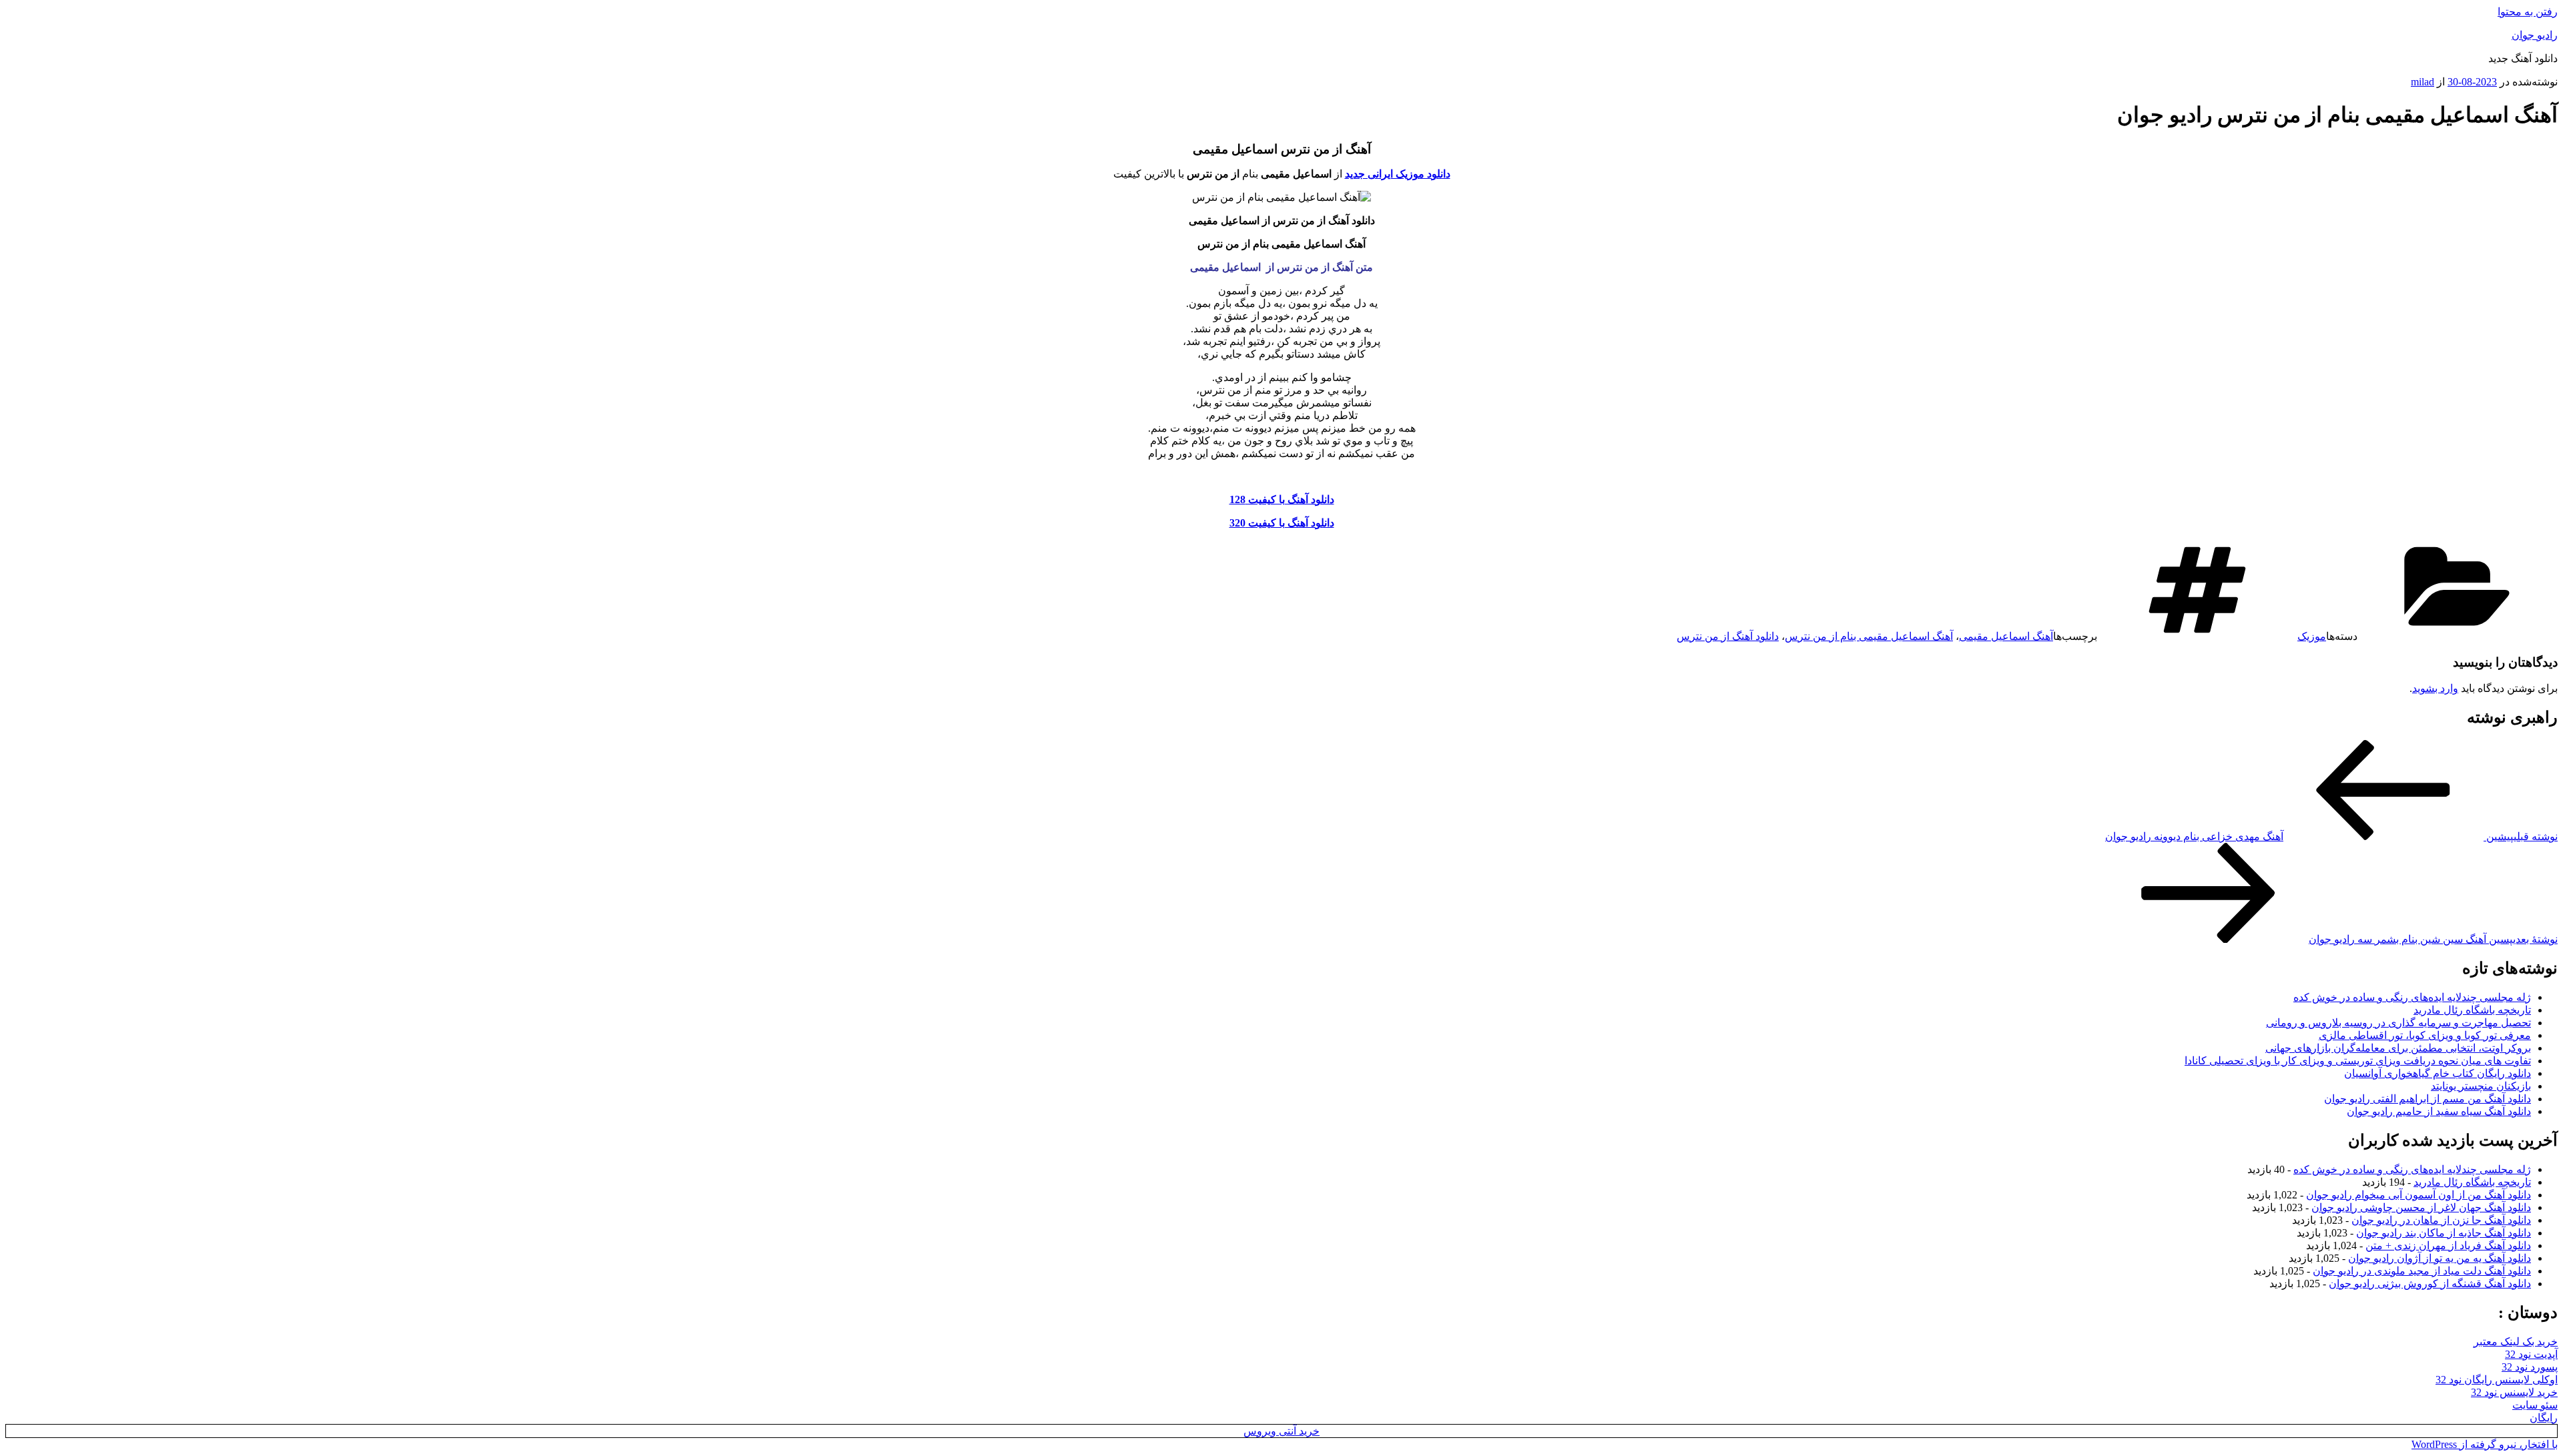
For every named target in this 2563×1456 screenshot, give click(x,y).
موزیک (2312, 636)
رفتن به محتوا (2528, 12)
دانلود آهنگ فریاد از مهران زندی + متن (2448, 1245)
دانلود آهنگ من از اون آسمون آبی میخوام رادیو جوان (2418, 1195)
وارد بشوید (2435, 688)
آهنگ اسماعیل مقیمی (2006, 636)
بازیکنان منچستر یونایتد (2481, 1086)
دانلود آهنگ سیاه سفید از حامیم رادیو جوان (2439, 1111)
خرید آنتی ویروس (1281, 1431)
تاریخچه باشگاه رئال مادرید (2472, 1010)
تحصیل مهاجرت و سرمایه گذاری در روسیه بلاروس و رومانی (2398, 1023)
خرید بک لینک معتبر (2516, 1342)
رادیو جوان (2535, 35)
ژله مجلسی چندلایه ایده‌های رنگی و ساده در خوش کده (2412, 997)
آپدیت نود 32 (2531, 1354)
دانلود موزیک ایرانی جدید (1398, 174)
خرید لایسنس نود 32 (2514, 1392)
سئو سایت (2535, 1405)
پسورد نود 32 (2530, 1367)
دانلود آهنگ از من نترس (1728, 636)
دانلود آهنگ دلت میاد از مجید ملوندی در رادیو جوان (2422, 1271)
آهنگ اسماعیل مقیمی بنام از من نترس (1869, 636)
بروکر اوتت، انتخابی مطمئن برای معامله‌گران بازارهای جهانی (2398, 1048)
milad (2423, 82)
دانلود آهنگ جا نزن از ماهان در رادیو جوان (2441, 1220)
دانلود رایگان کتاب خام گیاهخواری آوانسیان (2438, 1073)
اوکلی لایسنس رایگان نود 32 (2497, 1380)
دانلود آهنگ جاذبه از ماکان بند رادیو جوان (2444, 1233)
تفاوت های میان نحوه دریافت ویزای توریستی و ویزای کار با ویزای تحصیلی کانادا (2358, 1061)
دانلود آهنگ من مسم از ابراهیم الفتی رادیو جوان (2428, 1099)
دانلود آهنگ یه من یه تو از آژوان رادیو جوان (2440, 1258)
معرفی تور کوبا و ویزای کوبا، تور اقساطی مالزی (2425, 1035)
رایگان (2544, 1418)
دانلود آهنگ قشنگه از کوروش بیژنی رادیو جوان (2430, 1284)
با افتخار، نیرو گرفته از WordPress (2485, 1444)
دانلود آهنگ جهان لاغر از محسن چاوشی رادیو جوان (2421, 1207)
